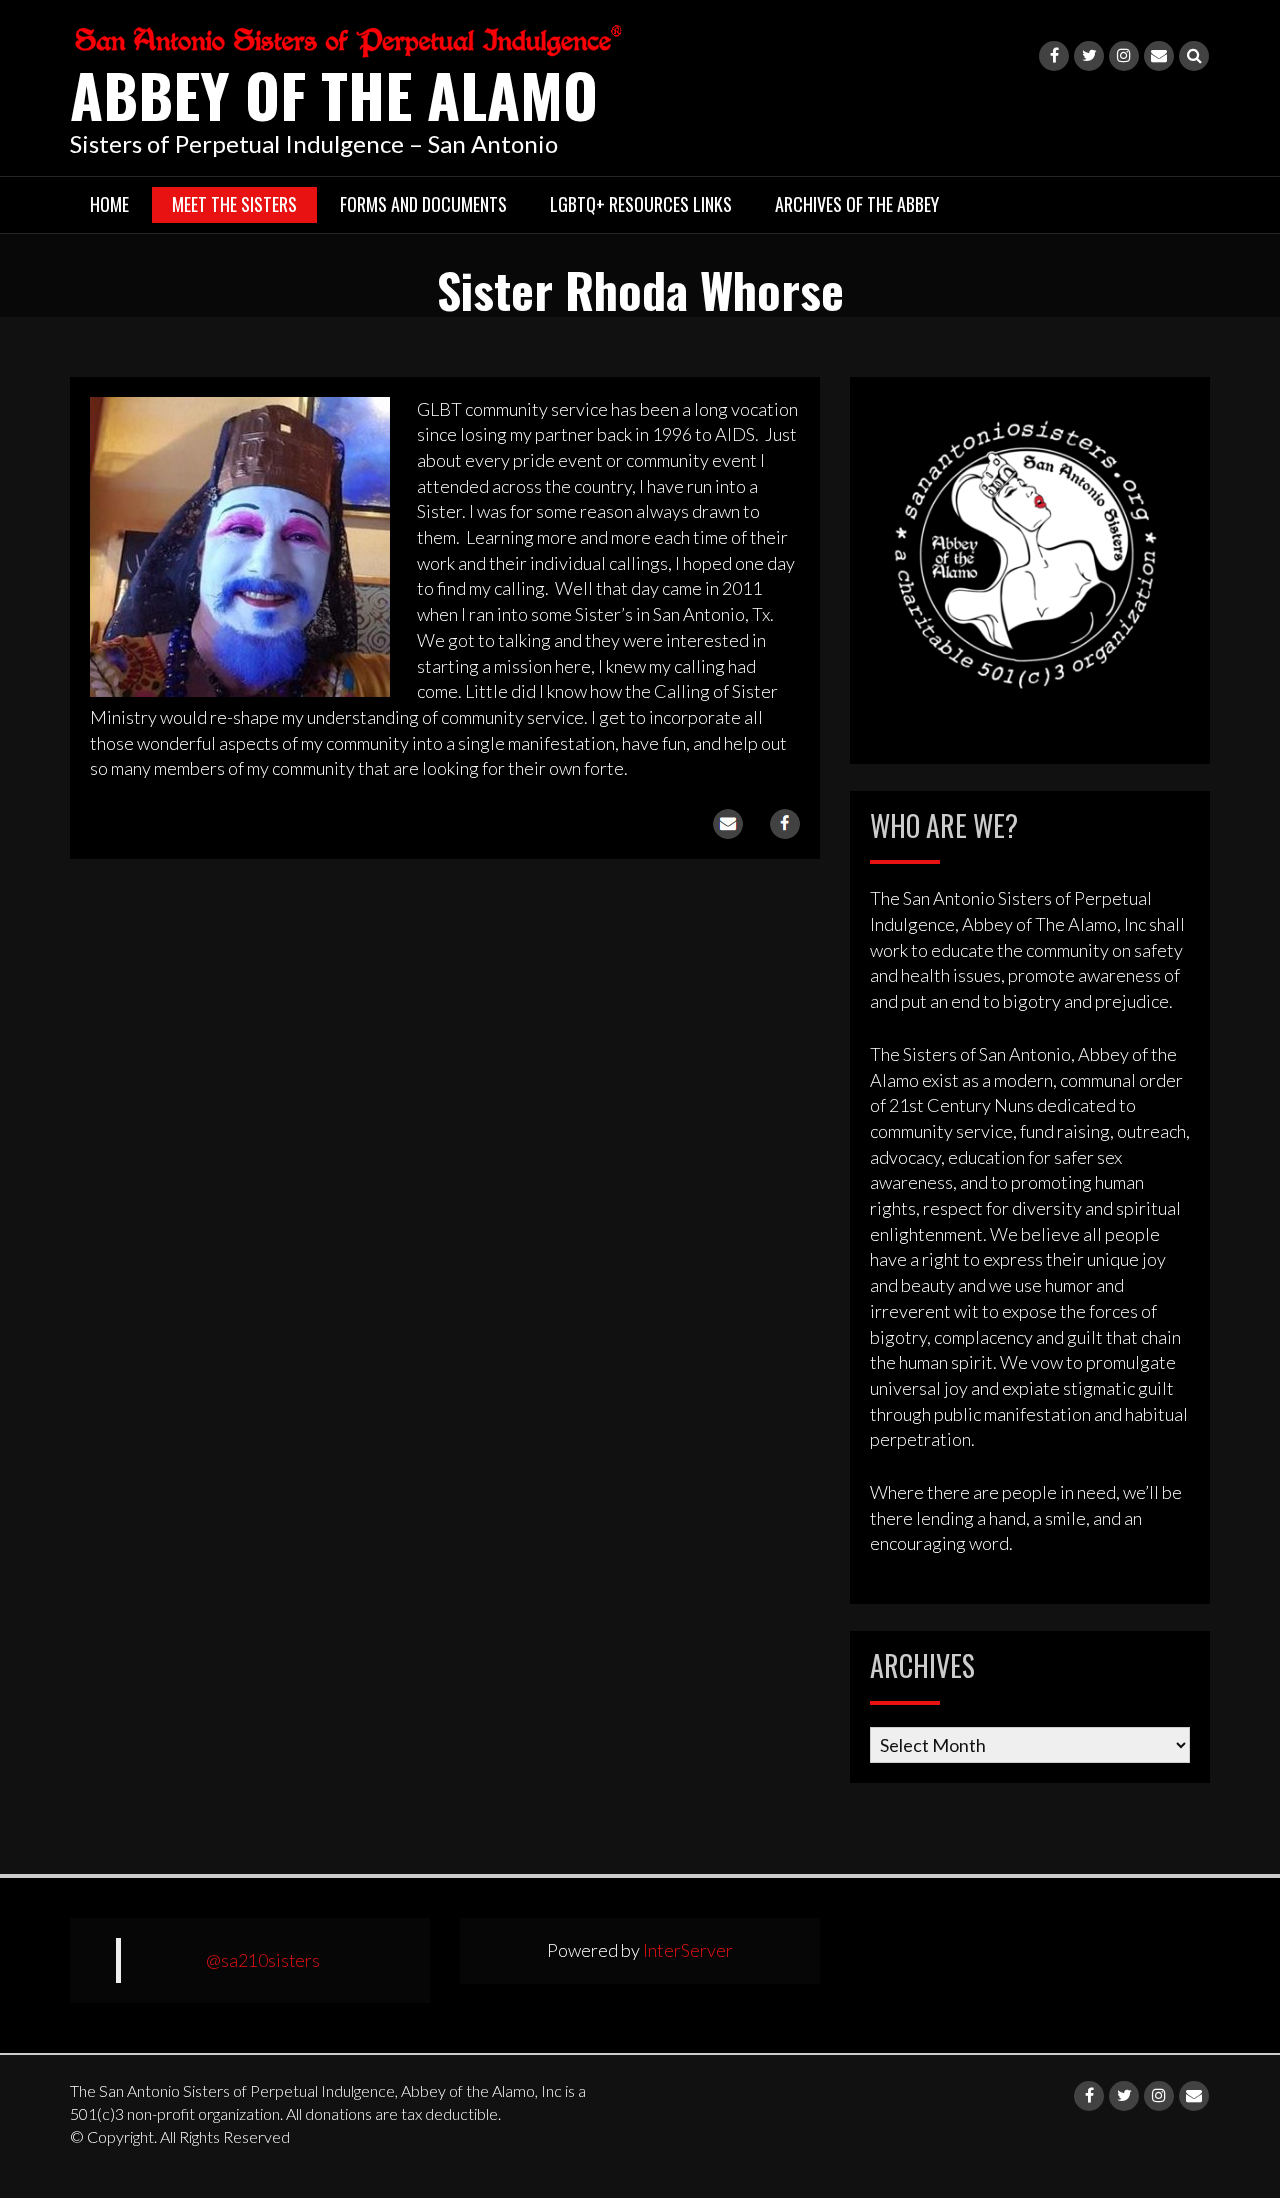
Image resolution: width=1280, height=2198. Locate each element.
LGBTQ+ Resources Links (641, 204)
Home (109, 204)
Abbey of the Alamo (334, 93)
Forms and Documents (423, 204)
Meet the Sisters (234, 204)
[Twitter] (1089, 56)
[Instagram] (1124, 56)
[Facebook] (1054, 56)
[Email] (1159, 56)
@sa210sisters (263, 1960)
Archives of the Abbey (857, 204)
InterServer (688, 1950)
